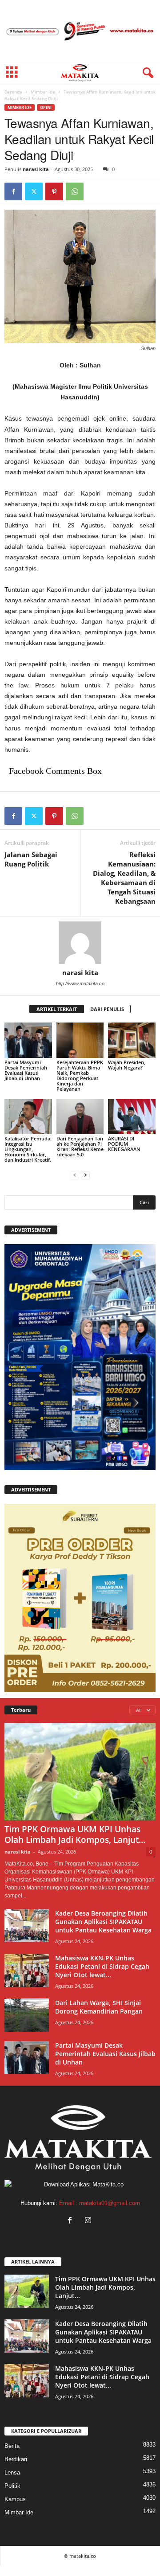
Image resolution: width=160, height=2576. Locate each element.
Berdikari (16, 2459)
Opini (46, 107)
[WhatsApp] (75, 191)
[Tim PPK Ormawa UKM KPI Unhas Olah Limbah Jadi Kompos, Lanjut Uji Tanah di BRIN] (80, 1772)
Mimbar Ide (43, 92)
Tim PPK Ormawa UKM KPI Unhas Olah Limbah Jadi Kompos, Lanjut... (75, 1834)
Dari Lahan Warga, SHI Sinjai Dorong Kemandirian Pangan (99, 2007)
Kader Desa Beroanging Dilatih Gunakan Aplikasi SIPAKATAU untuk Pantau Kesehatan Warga (103, 1922)
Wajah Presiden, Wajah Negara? (127, 1065)
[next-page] (85, 1175)
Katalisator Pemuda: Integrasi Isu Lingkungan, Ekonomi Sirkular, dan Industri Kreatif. (28, 1149)
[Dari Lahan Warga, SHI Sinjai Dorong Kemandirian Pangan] (27, 2015)
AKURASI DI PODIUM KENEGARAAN (124, 1144)
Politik (12, 2486)
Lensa (12, 2473)
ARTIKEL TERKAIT (57, 1009)
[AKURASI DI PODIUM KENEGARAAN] (132, 1117)
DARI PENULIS (107, 1009)
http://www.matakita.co (80, 984)
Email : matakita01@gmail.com (100, 2203)
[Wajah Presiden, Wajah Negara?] (132, 1040)
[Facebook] (13, 191)
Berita (12, 2446)
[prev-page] (75, 1175)
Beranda (13, 92)
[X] (34, 191)
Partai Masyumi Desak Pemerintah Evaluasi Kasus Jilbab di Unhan (26, 1070)
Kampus (15, 2499)
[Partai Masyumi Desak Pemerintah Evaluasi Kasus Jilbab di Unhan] (28, 1040)
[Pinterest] (54, 191)
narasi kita (36, 169)
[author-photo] (80, 943)
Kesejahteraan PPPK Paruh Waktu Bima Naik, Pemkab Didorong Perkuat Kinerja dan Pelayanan (80, 1075)
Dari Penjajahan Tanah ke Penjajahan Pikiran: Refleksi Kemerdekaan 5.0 (80, 1146)
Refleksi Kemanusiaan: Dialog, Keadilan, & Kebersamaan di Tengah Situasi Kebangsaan (124, 878)
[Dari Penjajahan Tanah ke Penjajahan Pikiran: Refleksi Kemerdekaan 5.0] (80, 1117)
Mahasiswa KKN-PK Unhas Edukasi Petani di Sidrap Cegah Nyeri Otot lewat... (102, 1966)
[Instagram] (89, 2221)
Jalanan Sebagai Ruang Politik (31, 859)
